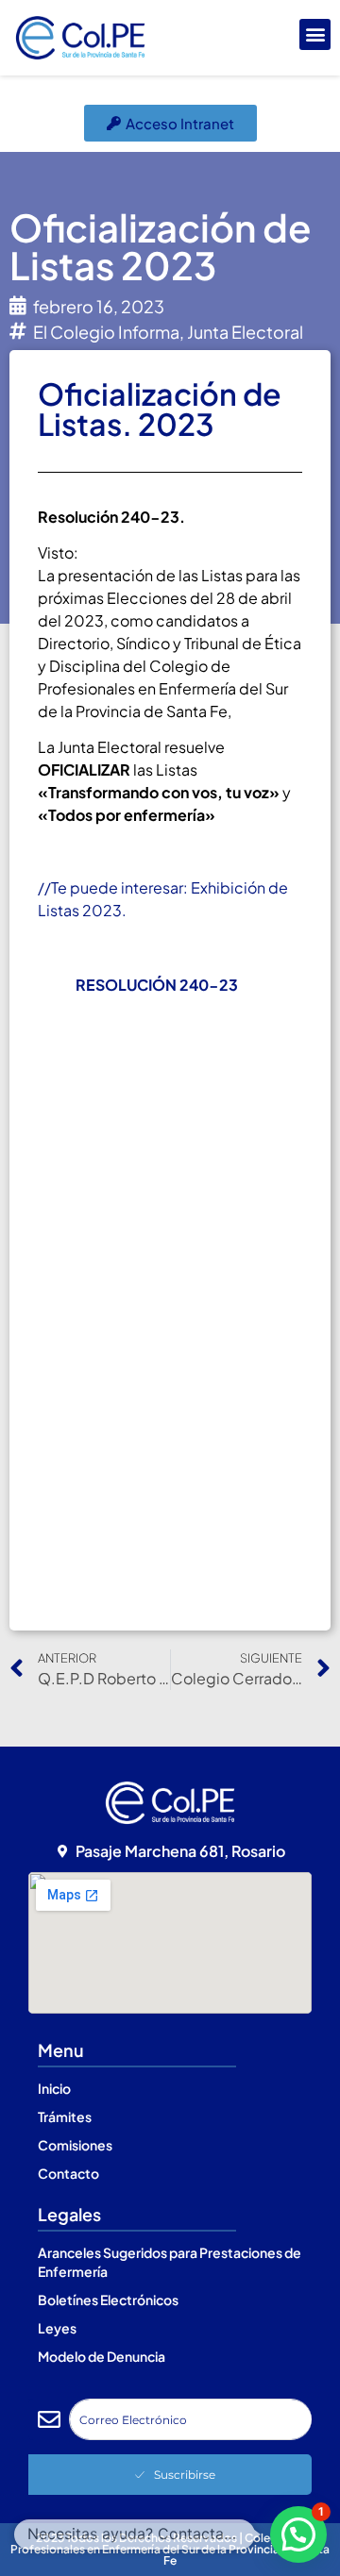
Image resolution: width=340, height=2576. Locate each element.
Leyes (57, 2328)
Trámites (65, 2116)
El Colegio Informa (106, 332)
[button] (315, 34)
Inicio (54, 2088)
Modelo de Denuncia (102, 2356)
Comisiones (75, 2145)
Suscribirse (185, 2475)
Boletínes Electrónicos (108, 2300)
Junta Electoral (245, 332)
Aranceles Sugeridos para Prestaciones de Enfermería (170, 2262)
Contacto (68, 2173)
